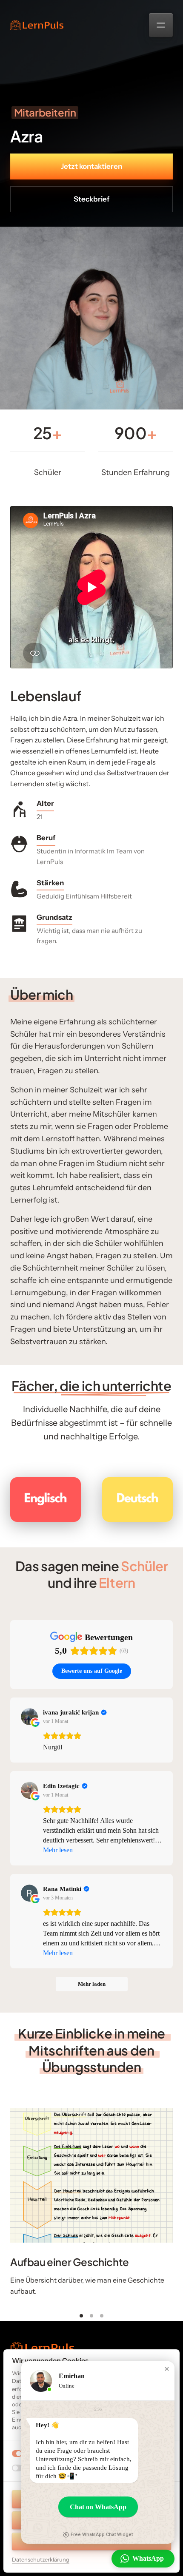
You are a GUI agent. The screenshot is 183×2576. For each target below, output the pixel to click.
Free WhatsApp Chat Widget (102, 2535)
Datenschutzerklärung (41, 2560)
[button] (167, 2369)
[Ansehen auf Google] (29, 1717)
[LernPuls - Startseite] (37, 25)
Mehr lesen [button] (58, 1850)
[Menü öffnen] (161, 25)
